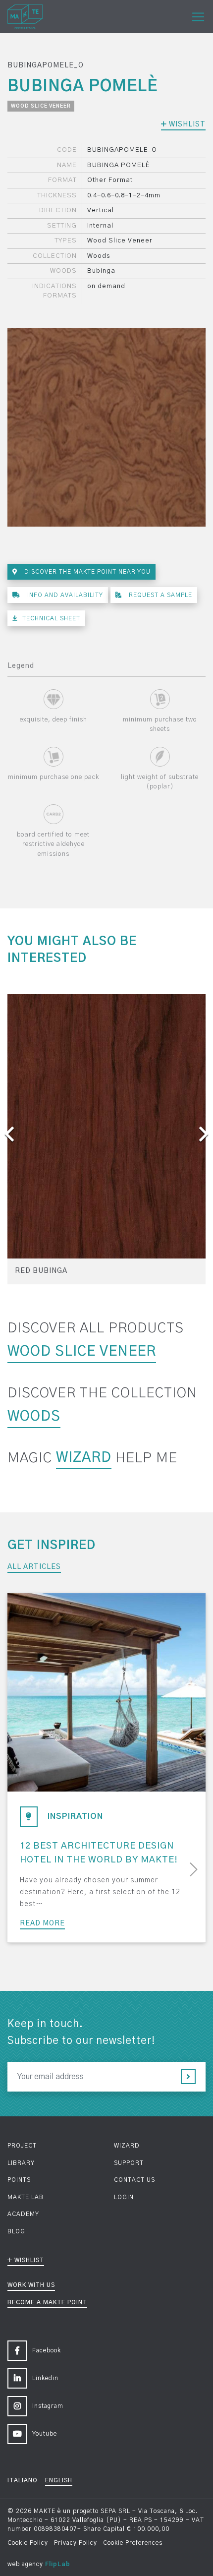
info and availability (64, 595)
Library (21, 2163)
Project (22, 2146)
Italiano (23, 2480)
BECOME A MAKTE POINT (47, 2302)
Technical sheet (51, 618)
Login (124, 2197)
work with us (31, 2285)
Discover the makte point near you (86, 572)
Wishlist (186, 124)
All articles (34, 1567)
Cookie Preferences (133, 2543)
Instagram (48, 2406)
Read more (42, 1923)
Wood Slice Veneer (41, 106)
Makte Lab (26, 2197)
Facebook (47, 2350)
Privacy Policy (76, 2543)
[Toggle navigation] (198, 17)
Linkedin (45, 2378)
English (59, 2480)
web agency (25, 2564)
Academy (23, 2214)
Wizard (84, 1458)
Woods (34, 1417)
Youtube (45, 2434)
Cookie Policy (28, 2543)
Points (19, 2180)
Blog (16, 2231)
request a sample (160, 595)
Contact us (134, 2180)
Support (129, 2163)
